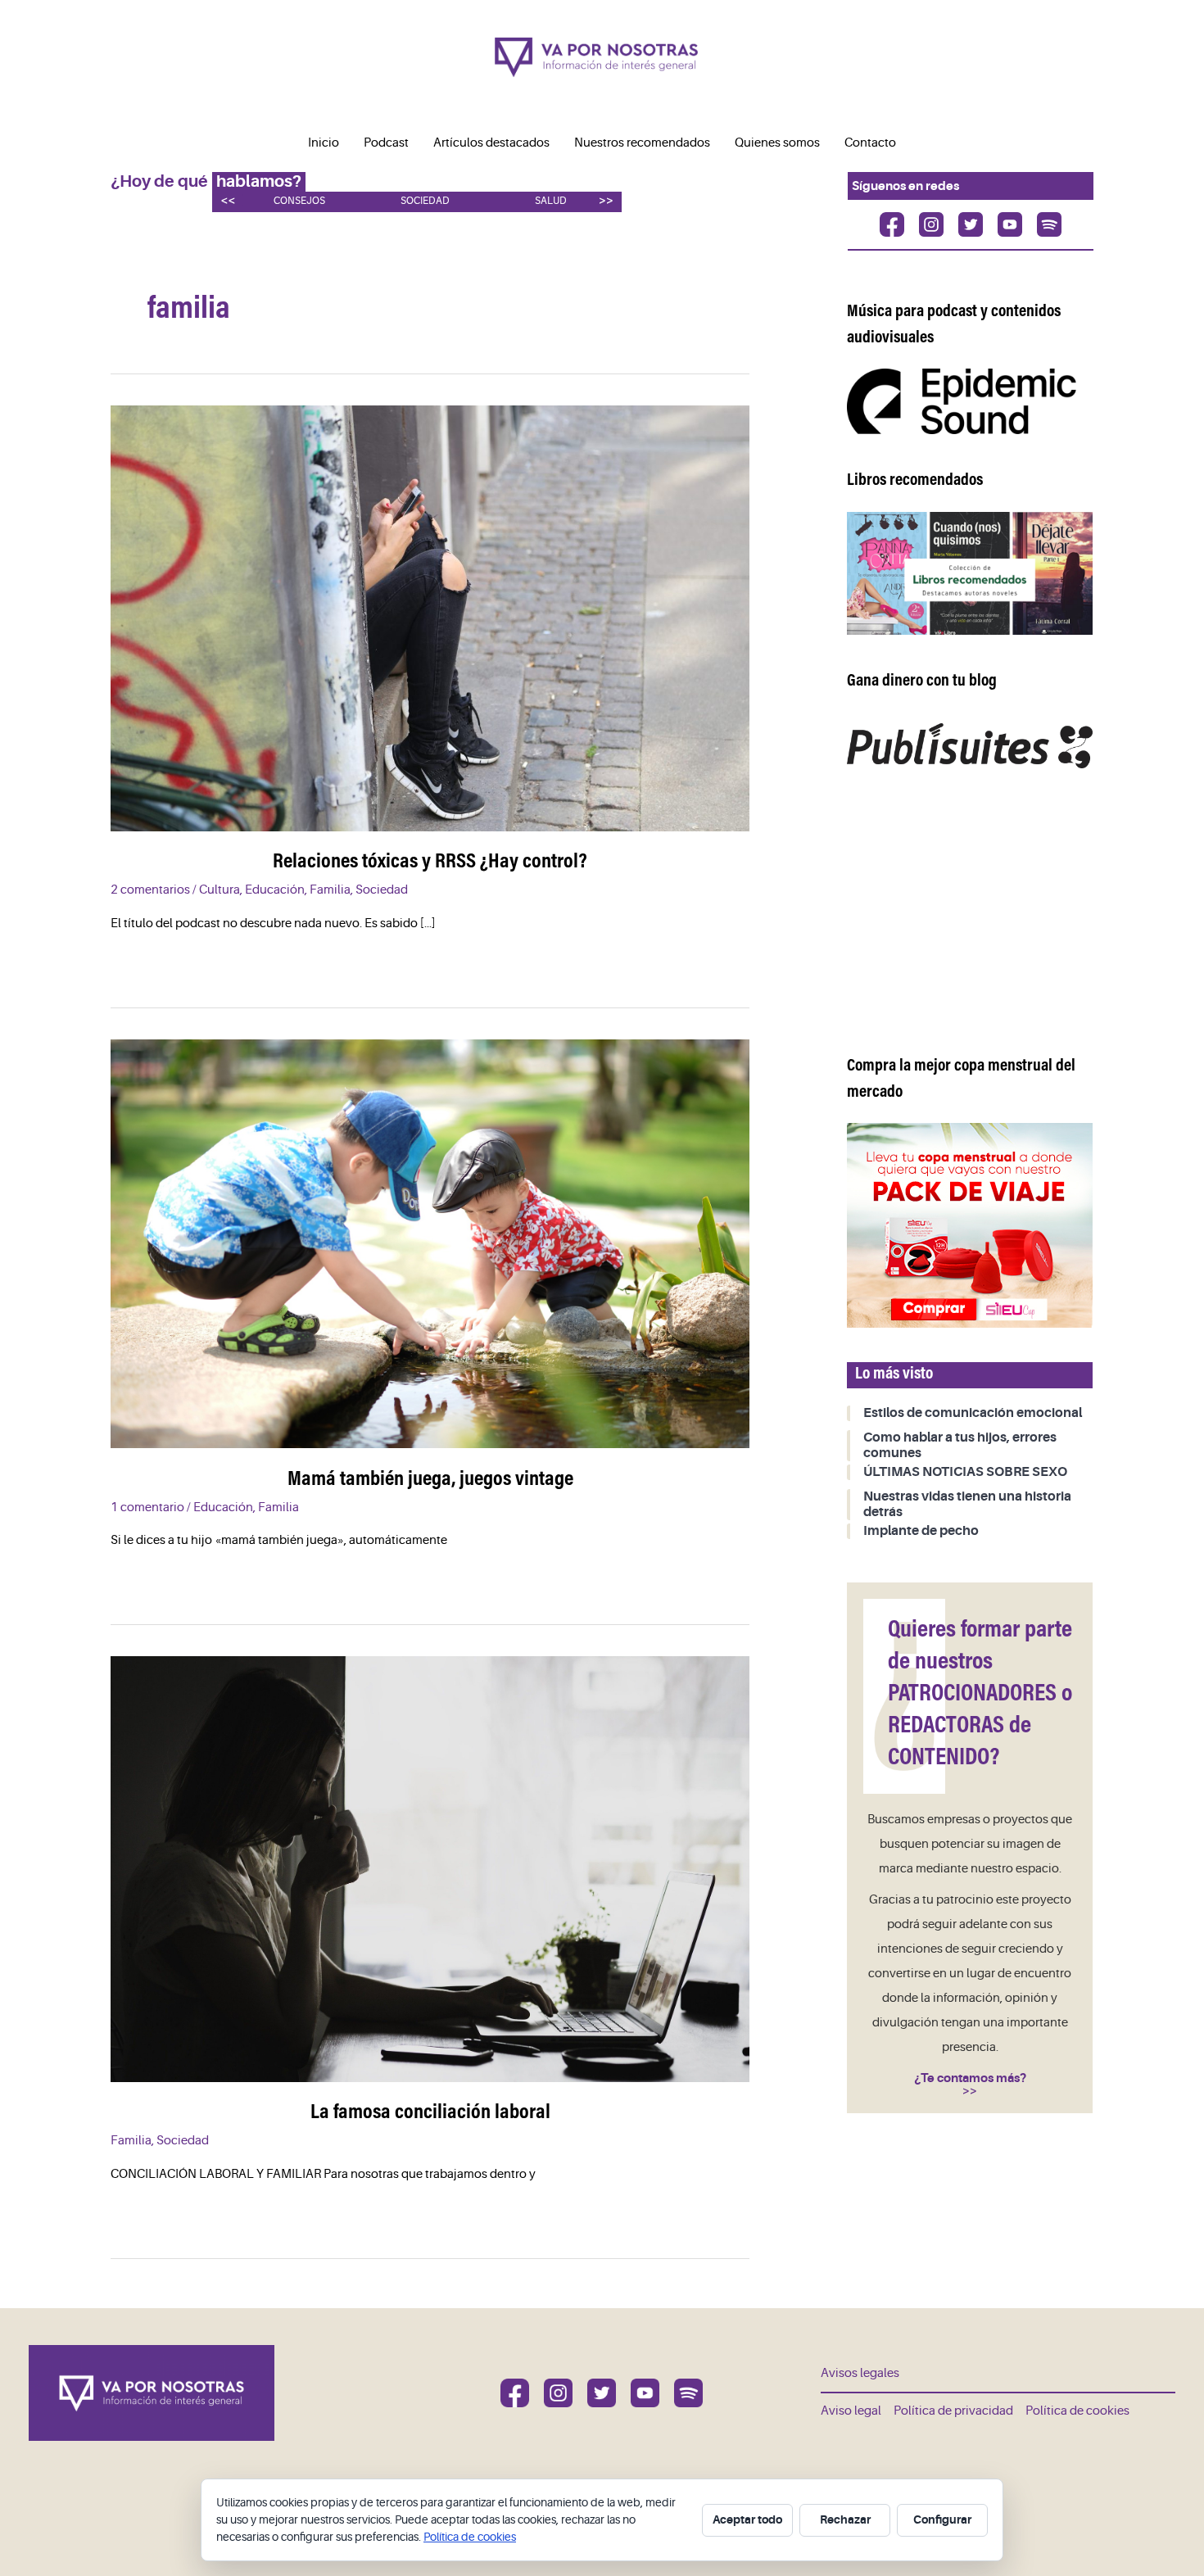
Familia (330, 890)
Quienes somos (777, 143)
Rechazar (845, 2519)
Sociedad (425, 201)
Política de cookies (1077, 2411)
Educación (275, 890)
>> (606, 200)
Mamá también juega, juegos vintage (430, 1480)
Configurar (942, 2519)
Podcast (386, 143)
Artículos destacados (491, 143)
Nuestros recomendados (642, 143)
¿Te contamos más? (970, 2078)
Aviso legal (851, 2411)
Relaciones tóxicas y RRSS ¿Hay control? (430, 862)
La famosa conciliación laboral (430, 2113)
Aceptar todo (747, 2519)
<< (228, 200)
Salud (551, 201)
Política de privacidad (953, 2411)
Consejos (299, 201)
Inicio (324, 143)
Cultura (220, 890)
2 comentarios (150, 890)
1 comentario (147, 1508)
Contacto (870, 143)
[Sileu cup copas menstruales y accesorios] (970, 1225)
